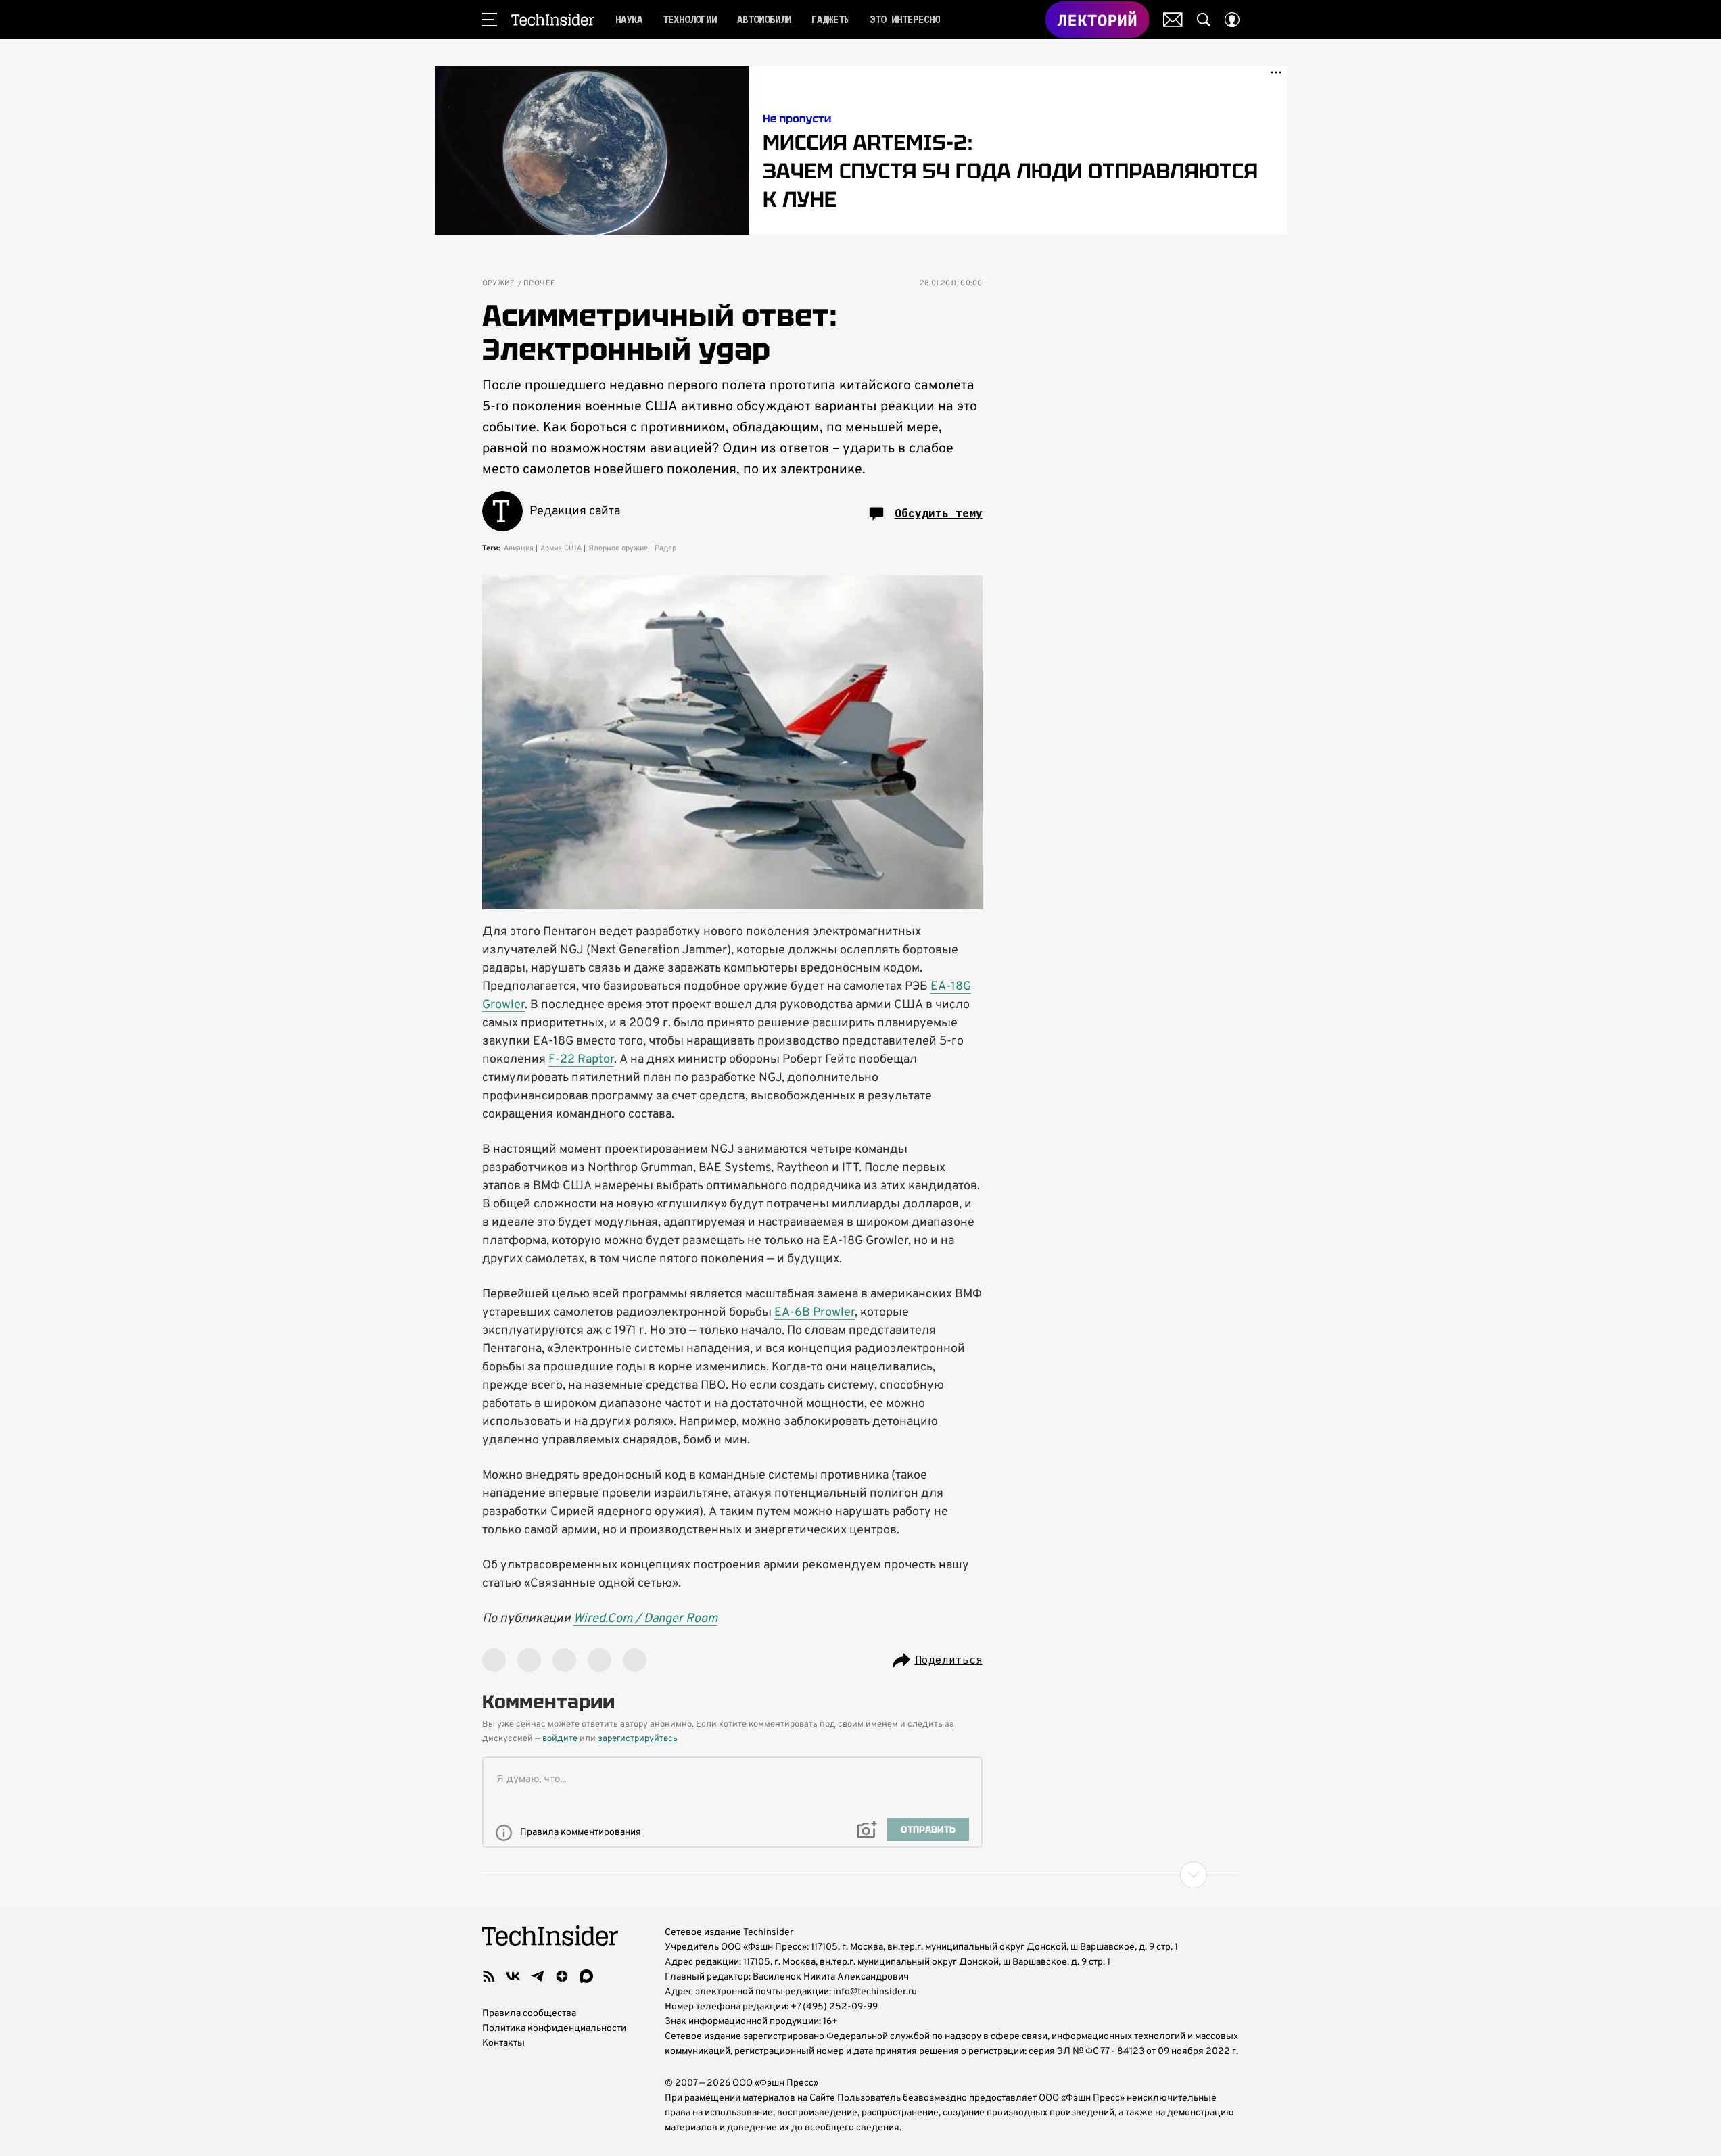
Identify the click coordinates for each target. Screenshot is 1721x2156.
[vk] (513, 1976)
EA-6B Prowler (815, 1313)
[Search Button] (1204, 20)
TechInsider (553, 20)
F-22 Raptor (581, 1060)
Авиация (519, 548)
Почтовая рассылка (1173, 20)
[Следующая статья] (861, 1875)
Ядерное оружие (618, 548)
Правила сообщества (529, 2014)
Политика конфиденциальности (554, 2029)
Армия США (561, 548)
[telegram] (538, 1976)
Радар (665, 548)
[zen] (562, 1976)
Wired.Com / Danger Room (645, 1619)
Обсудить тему (939, 513)
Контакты (503, 2043)
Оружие (499, 284)
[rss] (489, 1976)
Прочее (539, 284)
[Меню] (490, 20)
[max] (586, 1976)
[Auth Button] (1232, 20)
